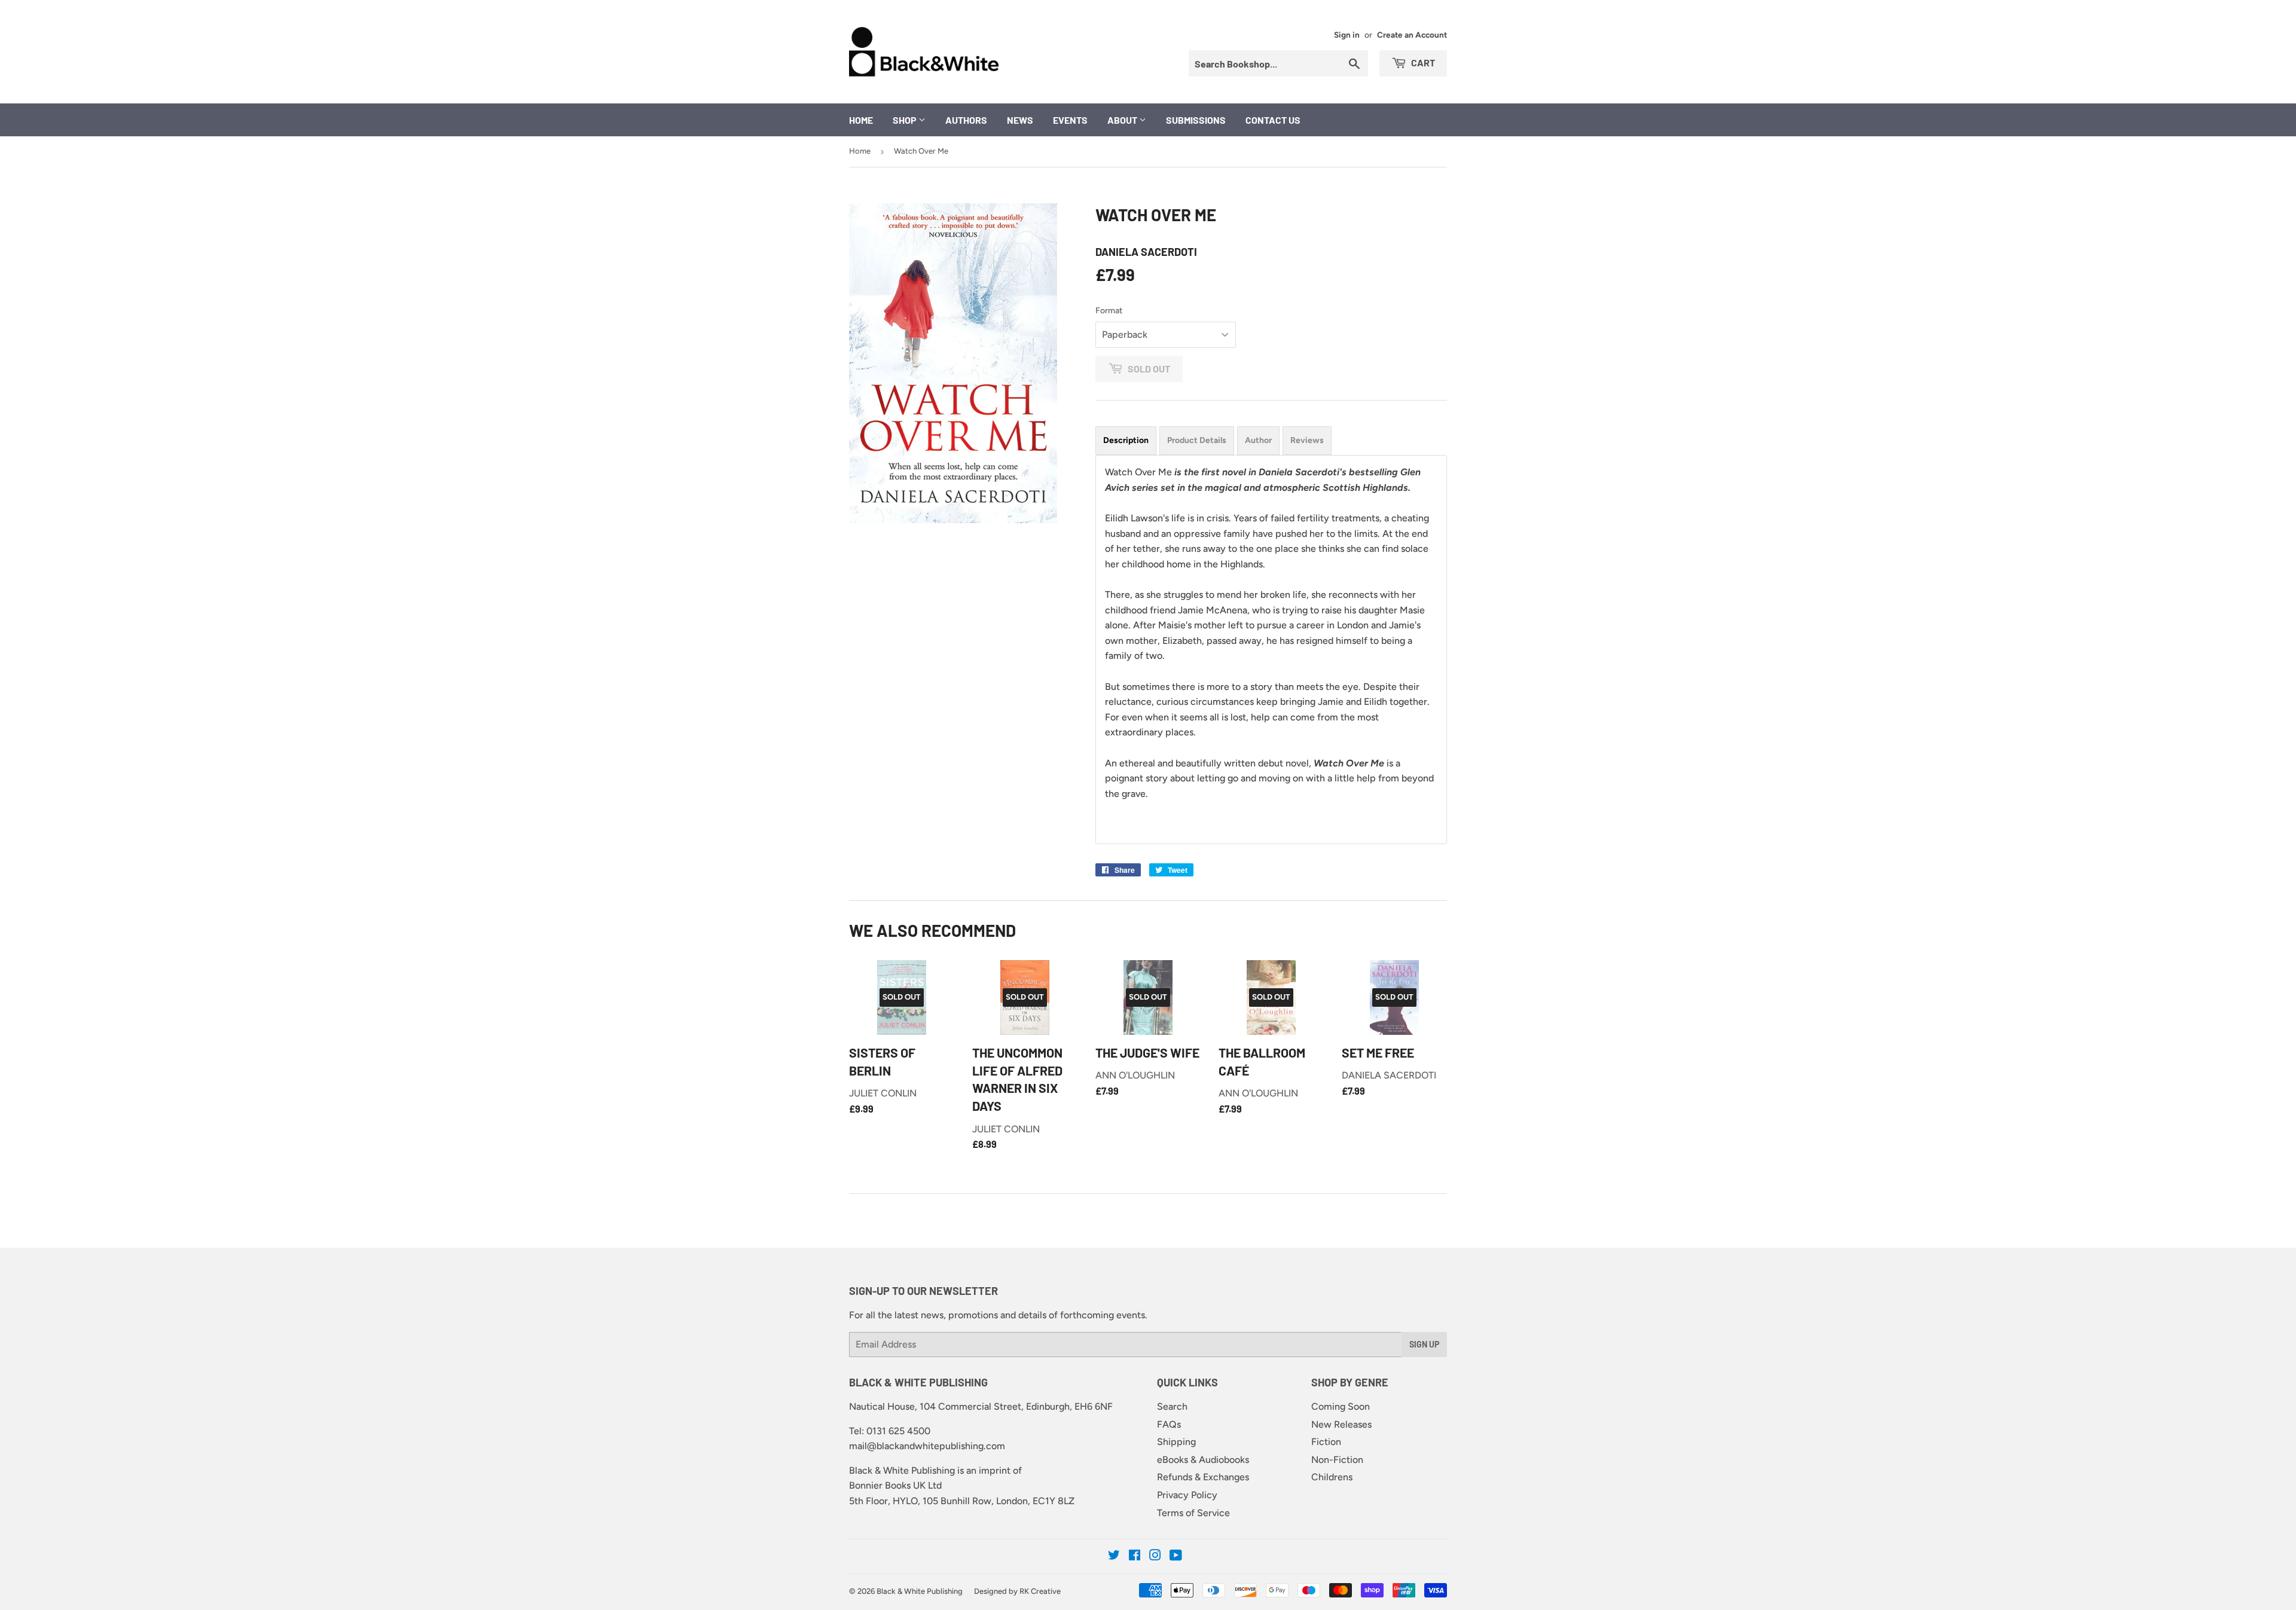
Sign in (1347, 35)
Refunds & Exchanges (1203, 1477)
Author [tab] (1258, 440)
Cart (1422, 62)
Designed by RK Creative (1017, 1591)
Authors (966, 120)
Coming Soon (1341, 1406)
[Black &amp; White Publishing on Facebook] (1135, 1556)
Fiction (1326, 1442)
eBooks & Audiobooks (1203, 1460)
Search (1172, 1406)
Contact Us (1273, 120)
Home (861, 120)
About (1123, 120)
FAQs (1169, 1424)
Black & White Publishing (920, 1591)
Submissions (1196, 120)
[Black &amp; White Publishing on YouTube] (1176, 1556)
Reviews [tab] (1307, 440)
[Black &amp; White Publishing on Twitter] (1114, 1556)
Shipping (1176, 1442)
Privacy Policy (1187, 1495)
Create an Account (1412, 35)
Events (1070, 120)
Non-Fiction (1337, 1460)
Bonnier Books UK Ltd (895, 1485)
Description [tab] (1126, 440)
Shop (906, 120)
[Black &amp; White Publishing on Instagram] (1155, 1556)
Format (1109, 311)
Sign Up (1424, 1344)
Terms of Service (1193, 1513)
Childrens (1332, 1477)
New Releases (1341, 1424)
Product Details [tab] (1197, 440)
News (1020, 120)
